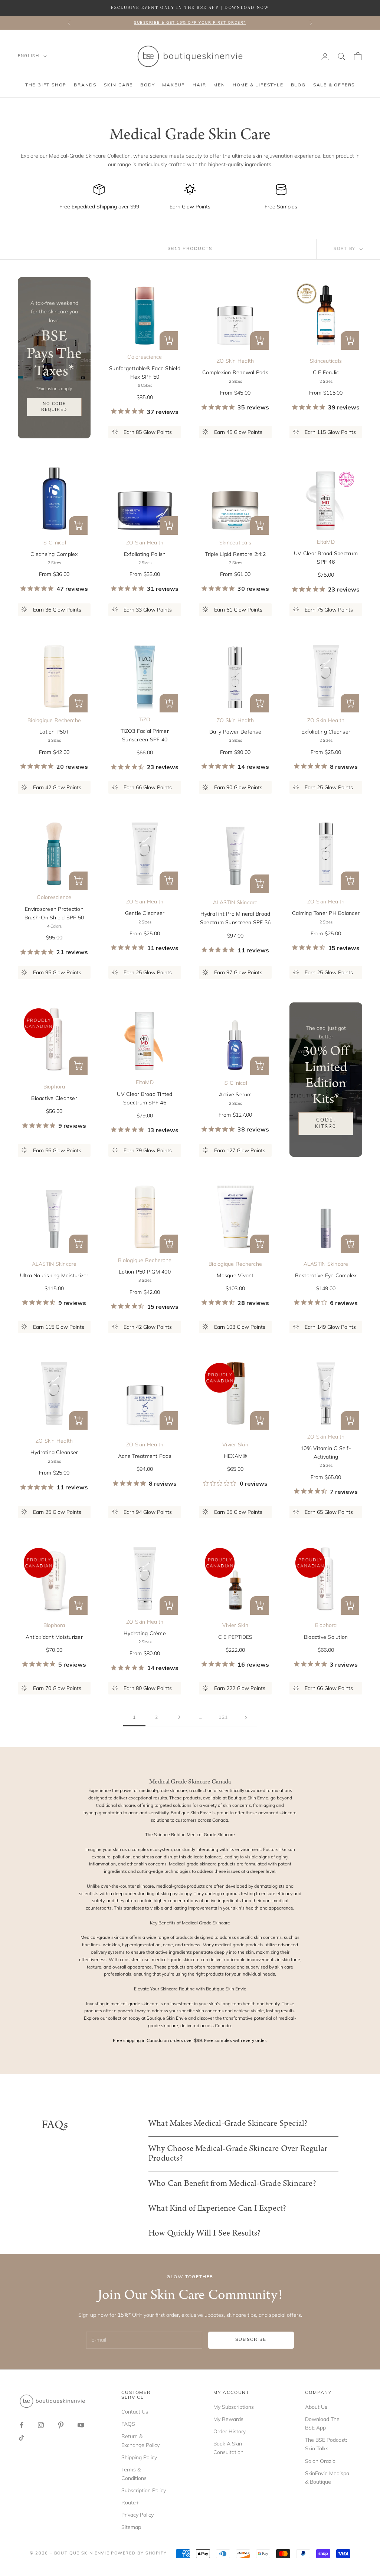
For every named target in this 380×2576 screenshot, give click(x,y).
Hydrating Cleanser (54, 1452)
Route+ (130, 2503)
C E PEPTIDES (235, 1637)
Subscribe (251, 2340)
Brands (85, 85)
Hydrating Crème (145, 1633)
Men (219, 85)
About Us (316, 2407)
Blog (298, 85)
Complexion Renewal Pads (235, 372)
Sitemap (131, 2527)
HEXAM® (235, 1456)
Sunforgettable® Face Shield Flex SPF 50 (145, 373)
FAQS (128, 2424)
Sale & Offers (334, 85)
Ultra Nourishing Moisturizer (54, 1275)
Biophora (54, 1087)
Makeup (174, 85)
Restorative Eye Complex (326, 1275)
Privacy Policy (137, 2515)
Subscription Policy (144, 2490)
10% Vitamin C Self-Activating (326, 1452)
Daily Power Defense (235, 732)
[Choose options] (169, 340)
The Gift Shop (46, 85)
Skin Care (118, 85)
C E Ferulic (326, 372)
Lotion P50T (54, 732)
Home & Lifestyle (258, 85)
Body (148, 85)
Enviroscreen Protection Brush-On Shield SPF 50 (54, 913)
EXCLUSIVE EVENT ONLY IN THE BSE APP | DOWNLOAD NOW (190, 8)
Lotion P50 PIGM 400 (145, 1272)
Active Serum (235, 1094)
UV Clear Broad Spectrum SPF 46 (326, 558)
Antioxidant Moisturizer (54, 1637)
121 (223, 1717)
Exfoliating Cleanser (326, 732)
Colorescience (145, 357)
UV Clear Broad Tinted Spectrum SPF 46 (145, 1098)
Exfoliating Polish (145, 554)
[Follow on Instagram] (41, 2425)
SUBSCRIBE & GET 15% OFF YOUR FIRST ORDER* (190, 23)
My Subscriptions (234, 2407)
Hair (199, 85)
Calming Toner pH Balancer (326, 913)
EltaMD (326, 542)
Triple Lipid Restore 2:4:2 (235, 554)
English (29, 56)
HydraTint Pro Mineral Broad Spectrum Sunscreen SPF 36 (235, 918)
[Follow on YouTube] (81, 2425)
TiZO (145, 719)
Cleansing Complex (54, 554)
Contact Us (135, 2412)
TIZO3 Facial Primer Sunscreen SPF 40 (145, 735)
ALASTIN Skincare (235, 902)
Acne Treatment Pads (145, 1456)
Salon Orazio (320, 2461)
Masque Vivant (235, 1275)
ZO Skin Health (235, 361)
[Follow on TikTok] (22, 2438)
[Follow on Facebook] (22, 2425)
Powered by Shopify (139, 2554)
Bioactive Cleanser (54, 1098)
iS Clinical (54, 543)
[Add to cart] (259, 884)
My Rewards (228, 2419)
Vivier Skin (235, 1445)
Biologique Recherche (54, 720)
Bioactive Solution (326, 1637)
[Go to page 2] (246, 1718)
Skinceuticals (326, 361)
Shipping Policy (139, 2457)
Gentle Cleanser (145, 913)
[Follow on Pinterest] (61, 2425)
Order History (230, 2431)
